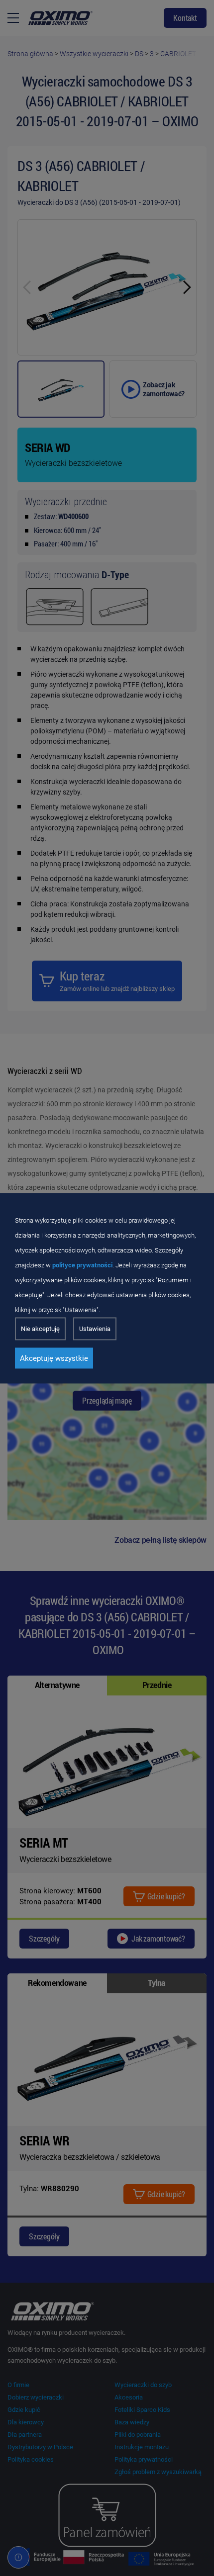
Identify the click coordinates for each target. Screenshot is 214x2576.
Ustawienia (95, 1328)
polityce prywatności (82, 1265)
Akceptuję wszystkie (54, 1358)
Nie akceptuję (40, 1328)
